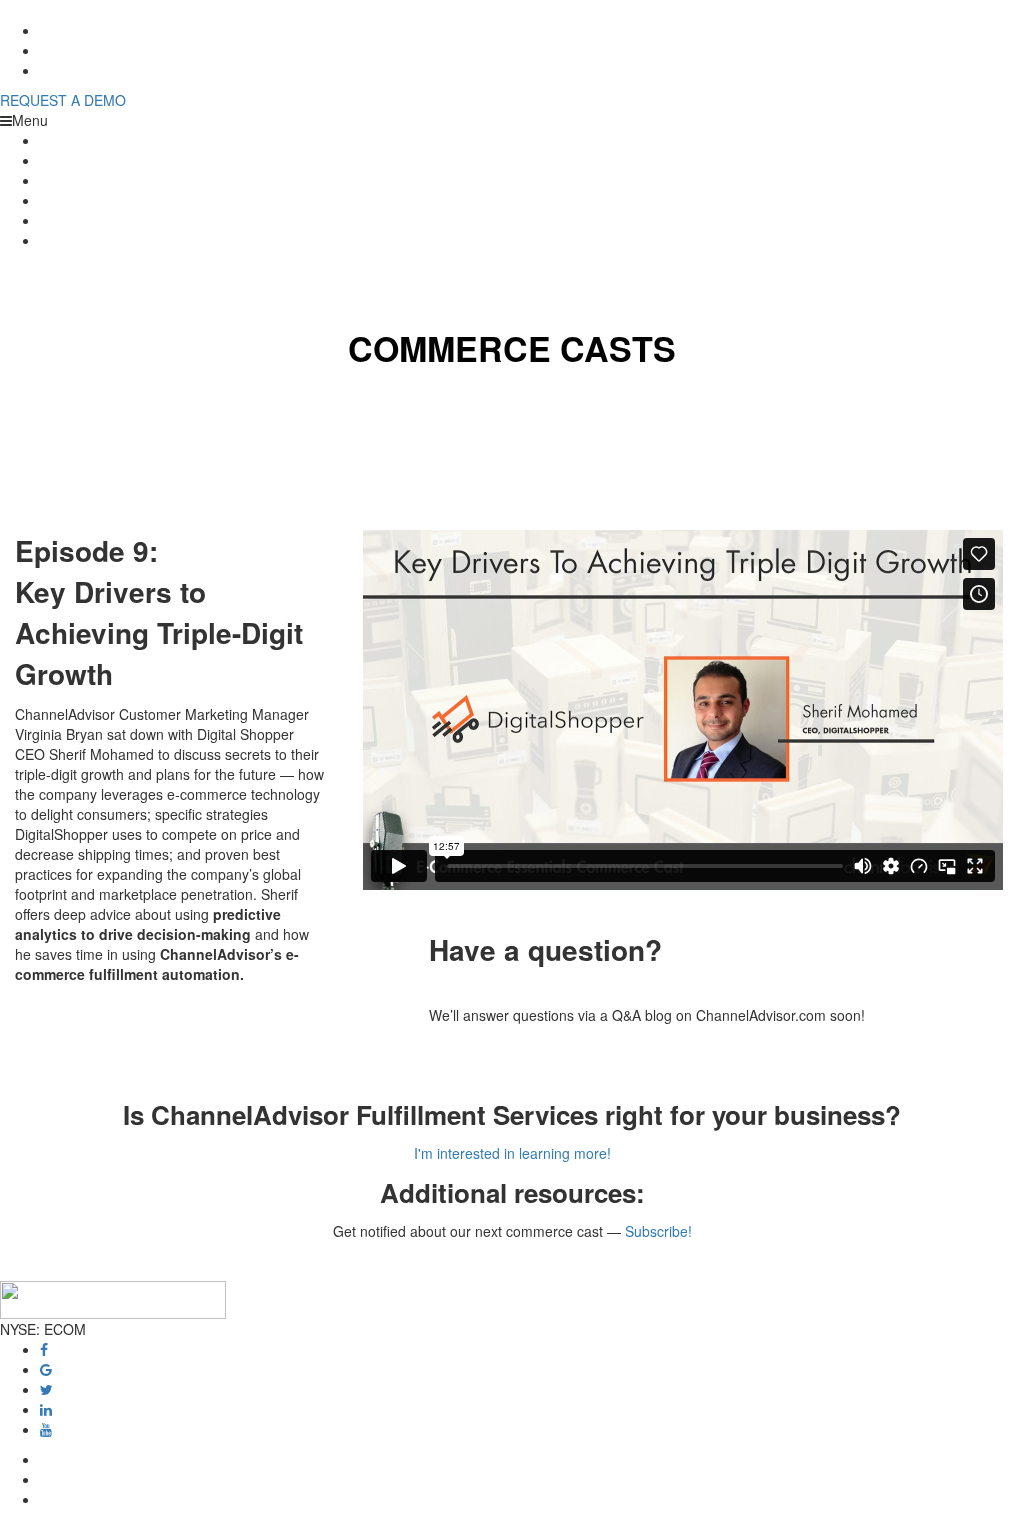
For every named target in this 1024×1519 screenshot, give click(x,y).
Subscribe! (658, 1231)
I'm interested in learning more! (512, 1153)
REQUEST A (63, 100)
